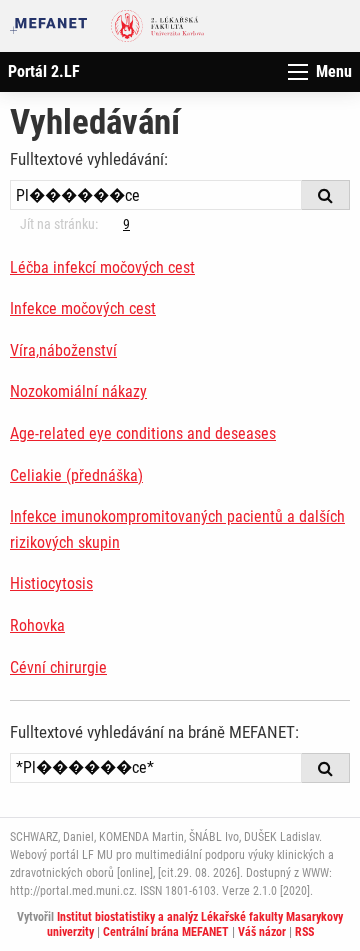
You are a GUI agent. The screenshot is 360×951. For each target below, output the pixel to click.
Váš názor (262, 932)
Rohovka (37, 625)
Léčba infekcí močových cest (102, 267)
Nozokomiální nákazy (78, 391)
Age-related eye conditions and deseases (143, 433)
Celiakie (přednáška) (76, 475)
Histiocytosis (51, 583)
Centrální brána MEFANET (166, 932)
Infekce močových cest (83, 308)
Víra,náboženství (63, 350)
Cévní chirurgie (58, 667)
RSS (304, 932)
